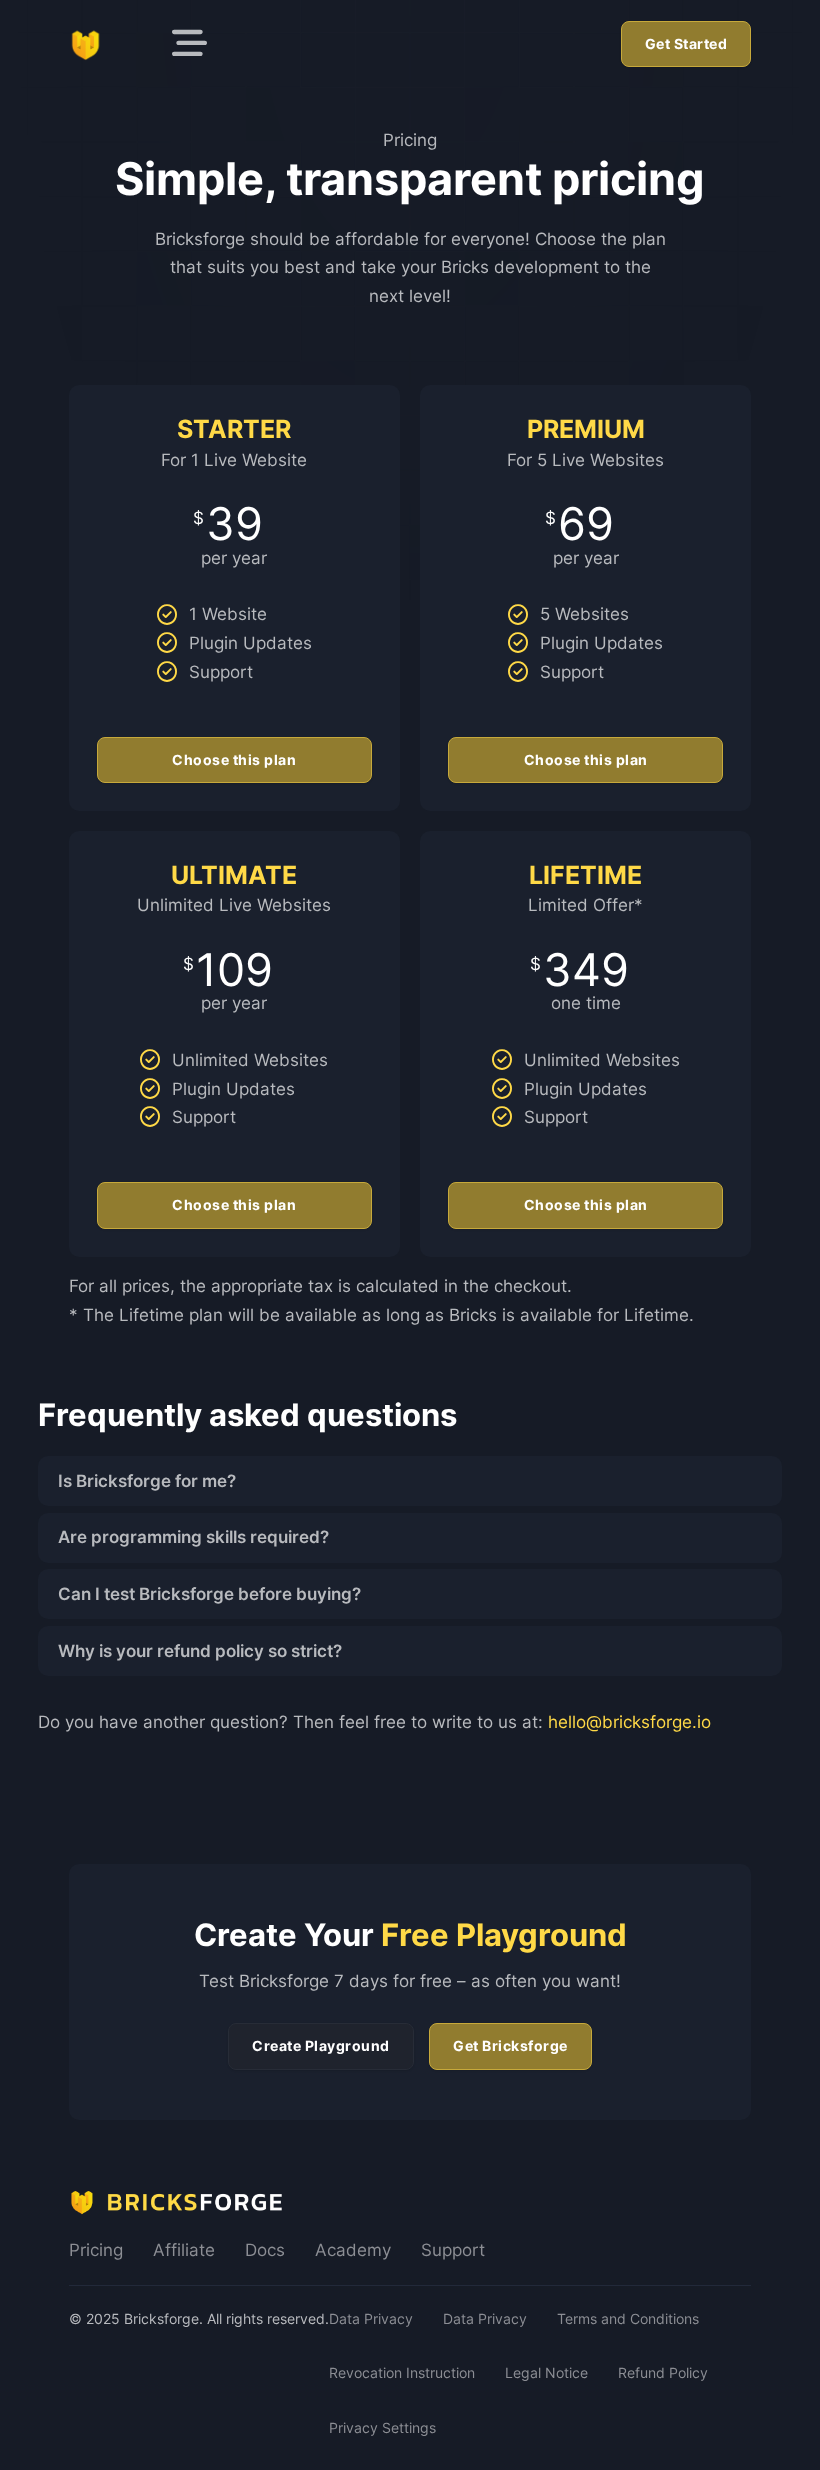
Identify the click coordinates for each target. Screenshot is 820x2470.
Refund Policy (663, 2372)
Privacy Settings (382, 2427)
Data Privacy (371, 2318)
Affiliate (184, 2250)
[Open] (189, 43)
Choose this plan (234, 759)
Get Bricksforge (510, 2045)
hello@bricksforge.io (629, 1722)
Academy (353, 2250)
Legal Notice (546, 2372)
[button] (410, 1481)
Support (453, 2250)
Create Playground (321, 2045)
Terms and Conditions (628, 2318)
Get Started (686, 43)
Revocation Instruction (402, 2372)
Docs (265, 2250)
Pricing (96, 2250)
